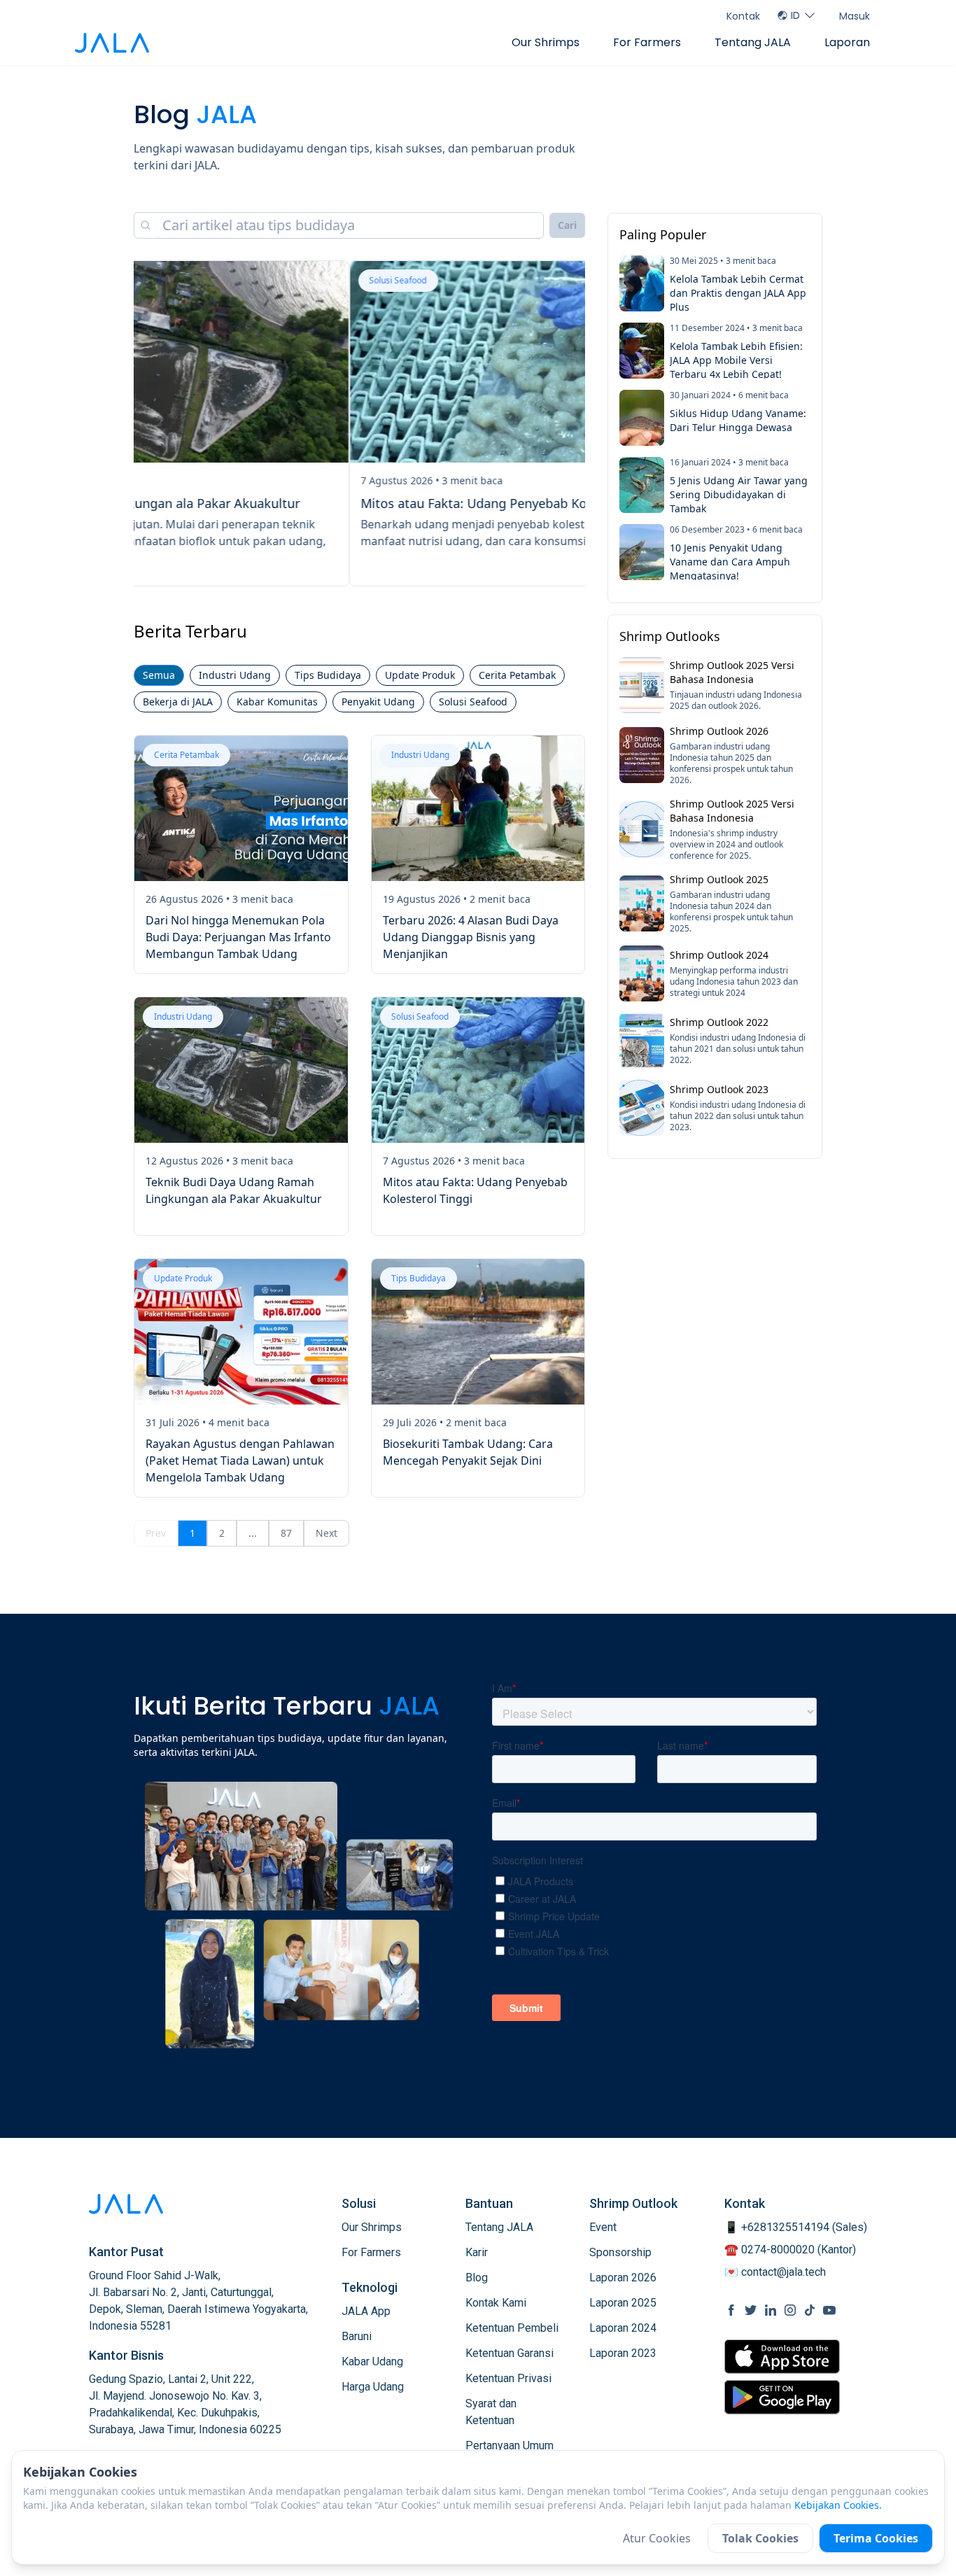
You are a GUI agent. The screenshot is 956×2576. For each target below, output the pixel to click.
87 (286, 1533)
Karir (477, 2252)
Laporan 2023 (623, 2353)
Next (326, 1533)
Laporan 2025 (623, 2303)
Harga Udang (373, 2387)
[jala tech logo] (112, 43)
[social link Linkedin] (771, 2310)
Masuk (855, 16)
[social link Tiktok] (810, 2310)
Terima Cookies (876, 2538)
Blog (477, 2278)
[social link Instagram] (790, 2310)
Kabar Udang (372, 2362)
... (253, 1533)
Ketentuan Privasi (508, 2378)
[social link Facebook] (731, 2310)
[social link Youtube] (829, 2310)
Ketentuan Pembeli (512, 2328)
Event (603, 2227)
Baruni (357, 2336)
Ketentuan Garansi (509, 2353)
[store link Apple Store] (782, 2357)
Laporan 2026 (623, 2278)
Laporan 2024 (623, 2328)
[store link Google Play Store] (782, 2397)
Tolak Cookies (760, 2538)
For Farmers (647, 42)
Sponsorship (620, 2252)
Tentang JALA (753, 42)
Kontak (743, 16)
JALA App (366, 2311)
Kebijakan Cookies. (838, 2505)
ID (795, 15)
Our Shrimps (546, 42)
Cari (567, 225)
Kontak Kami (496, 2303)
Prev (156, 1533)
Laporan (847, 42)
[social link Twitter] (751, 2310)
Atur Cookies (657, 2538)
